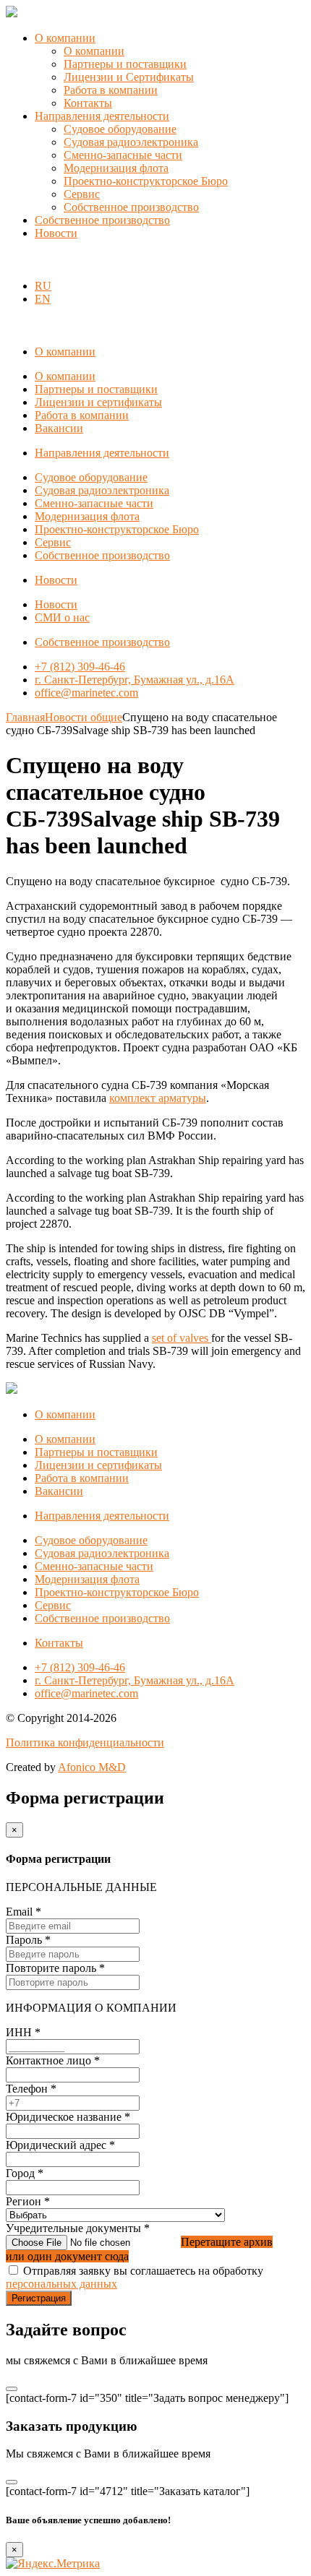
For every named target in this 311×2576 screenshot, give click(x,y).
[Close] (12, 2389)
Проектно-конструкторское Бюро (146, 181)
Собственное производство (131, 207)
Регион (28, 2201)
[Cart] (14, 261)
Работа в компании (111, 90)
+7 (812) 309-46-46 (80, 667)
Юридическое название (68, 2117)
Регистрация (39, 2298)
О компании (65, 38)
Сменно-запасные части (123, 155)
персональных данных (61, 2284)
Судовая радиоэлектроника (131, 142)
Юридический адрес (60, 2145)
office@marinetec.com (86, 693)
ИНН (23, 2032)
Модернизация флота (116, 168)
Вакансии (59, 428)
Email (24, 1912)
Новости (56, 233)
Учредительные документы (78, 2228)
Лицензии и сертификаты (98, 402)
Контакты (88, 103)
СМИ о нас (62, 617)
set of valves (182, 1338)
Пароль (28, 1940)
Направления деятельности (102, 116)
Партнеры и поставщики (125, 64)
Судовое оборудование (120, 129)
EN (43, 299)
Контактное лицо (53, 2060)
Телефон (31, 2089)
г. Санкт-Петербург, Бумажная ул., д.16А (135, 680)
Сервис (82, 194)
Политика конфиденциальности (85, 1743)
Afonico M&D (92, 1767)
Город (25, 2173)
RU (43, 286)
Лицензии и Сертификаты (129, 77)
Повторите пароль (55, 1968)
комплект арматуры (158, 1098)
